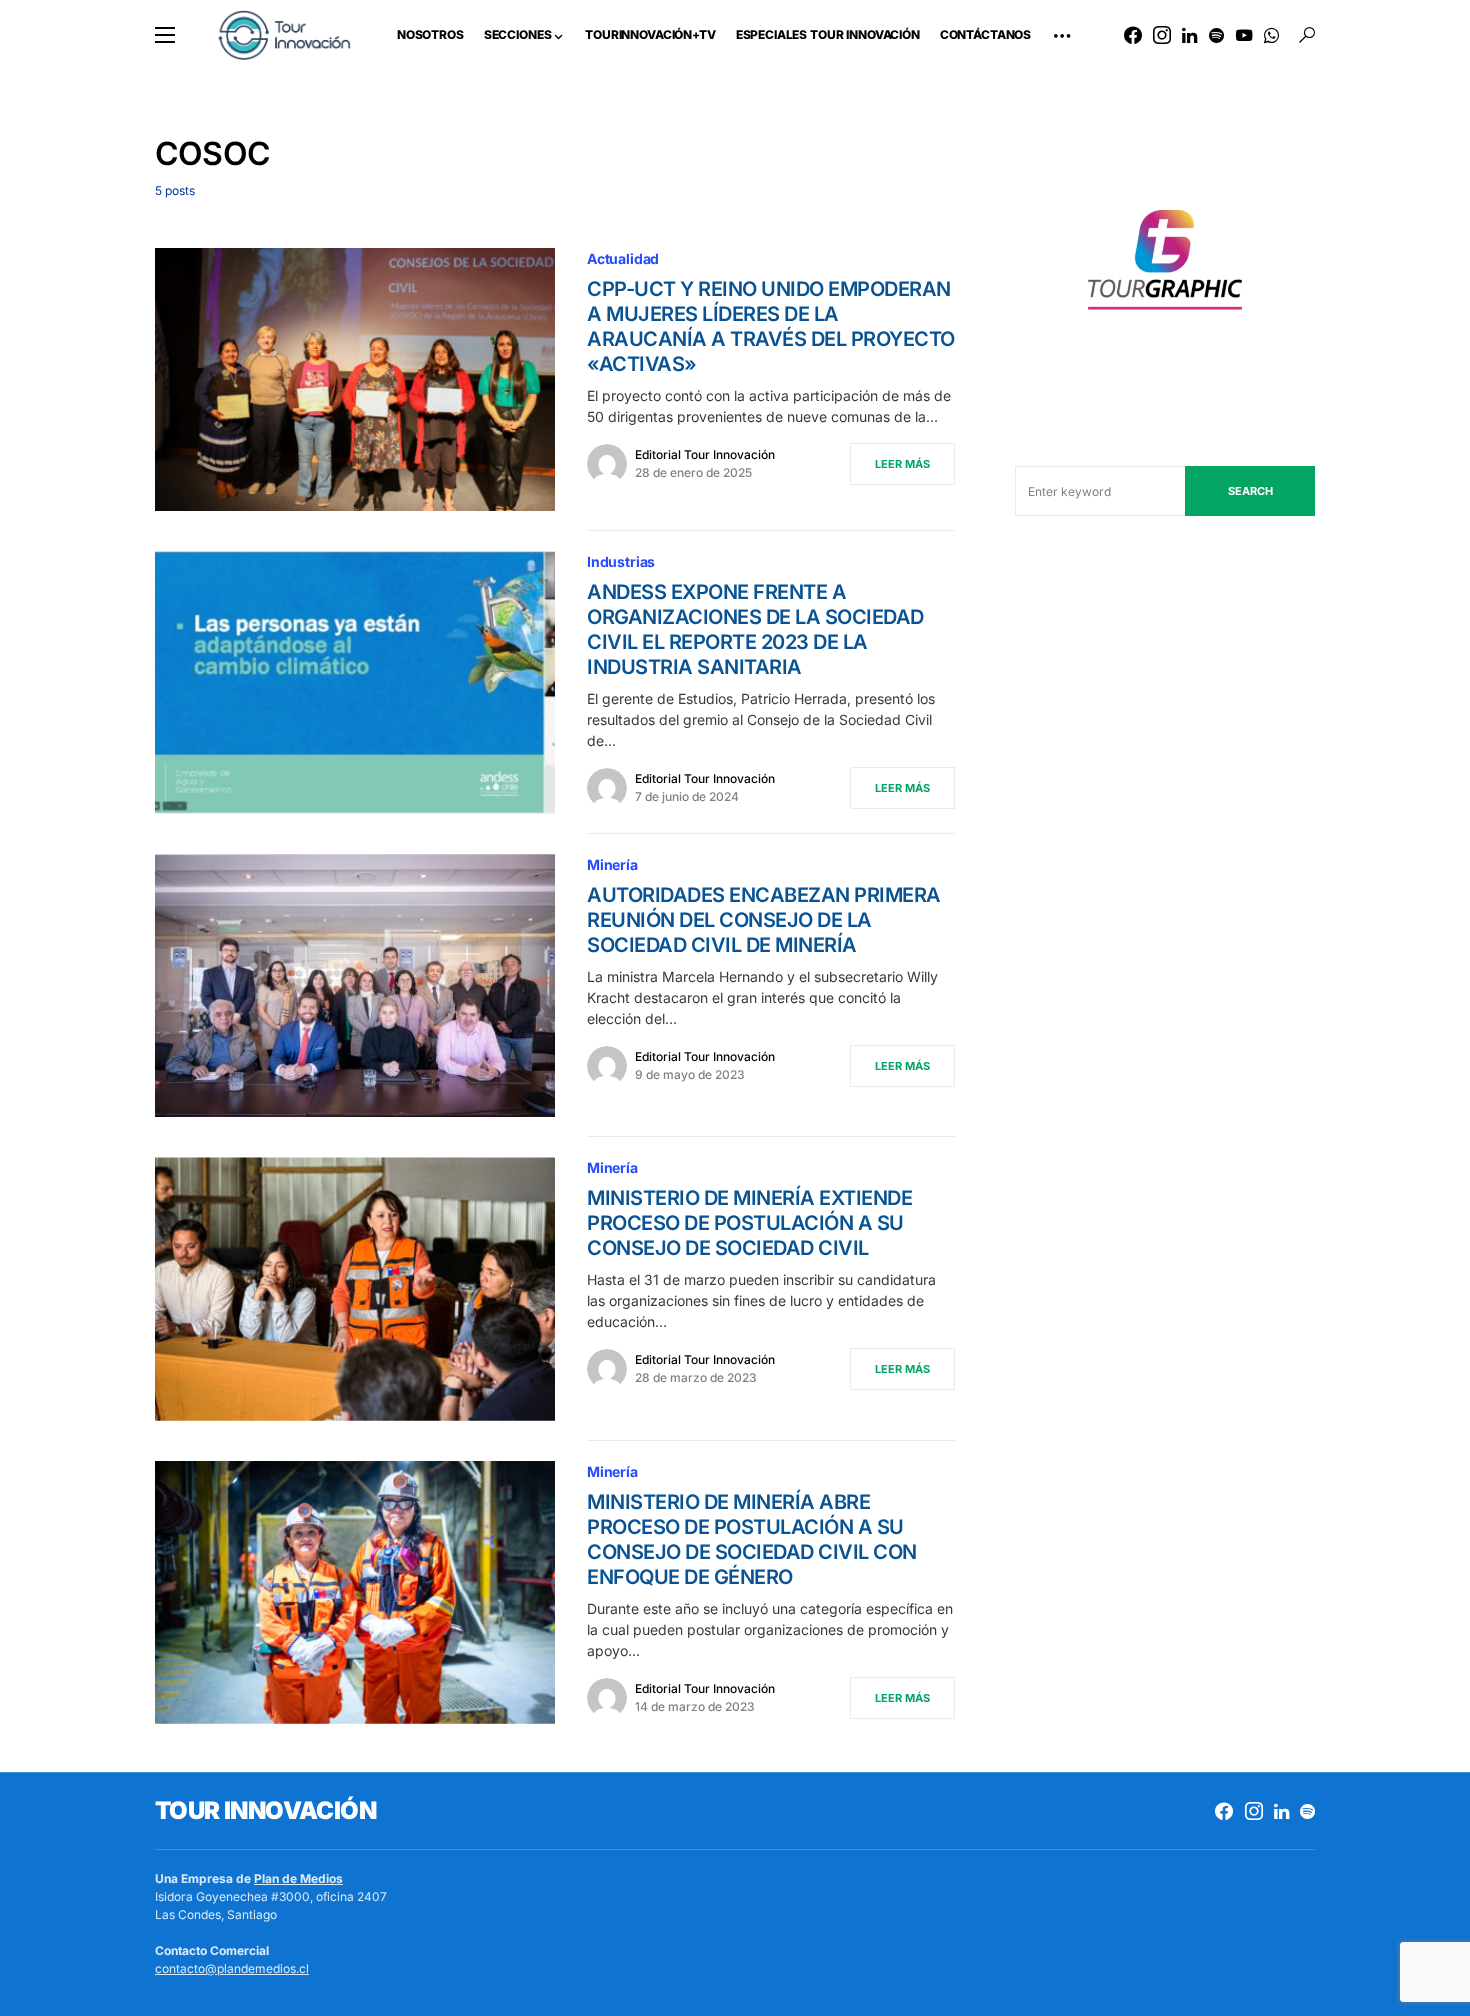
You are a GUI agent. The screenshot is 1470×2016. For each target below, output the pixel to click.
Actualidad (623, 258)
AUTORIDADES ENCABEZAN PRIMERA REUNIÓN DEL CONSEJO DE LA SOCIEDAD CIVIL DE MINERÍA (764, 920)
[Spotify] (1216, 35)
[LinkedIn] (1189, 35)
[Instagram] (1162, 35)
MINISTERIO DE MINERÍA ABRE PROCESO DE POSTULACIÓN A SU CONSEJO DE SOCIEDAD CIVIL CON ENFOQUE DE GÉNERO (752, 1539)
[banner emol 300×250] (1165, 265)
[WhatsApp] (1271, 35)
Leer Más (902, 464)
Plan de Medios (298, 1878)
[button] (165, 35)
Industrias (621, 561)
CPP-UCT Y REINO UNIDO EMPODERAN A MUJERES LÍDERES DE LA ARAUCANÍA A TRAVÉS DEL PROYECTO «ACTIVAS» (771, 326)
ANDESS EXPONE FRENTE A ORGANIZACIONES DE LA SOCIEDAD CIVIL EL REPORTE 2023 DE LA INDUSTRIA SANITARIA (755, 629)
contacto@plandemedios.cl (232, 1968)
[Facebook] (1133, 35)
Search (1250, 491)
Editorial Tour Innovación (705, 454)
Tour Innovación (265, 1810)
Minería (612, 864)
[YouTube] (1244, 35)
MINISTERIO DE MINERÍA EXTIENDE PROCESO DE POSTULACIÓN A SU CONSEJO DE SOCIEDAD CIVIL (749, 1223)
